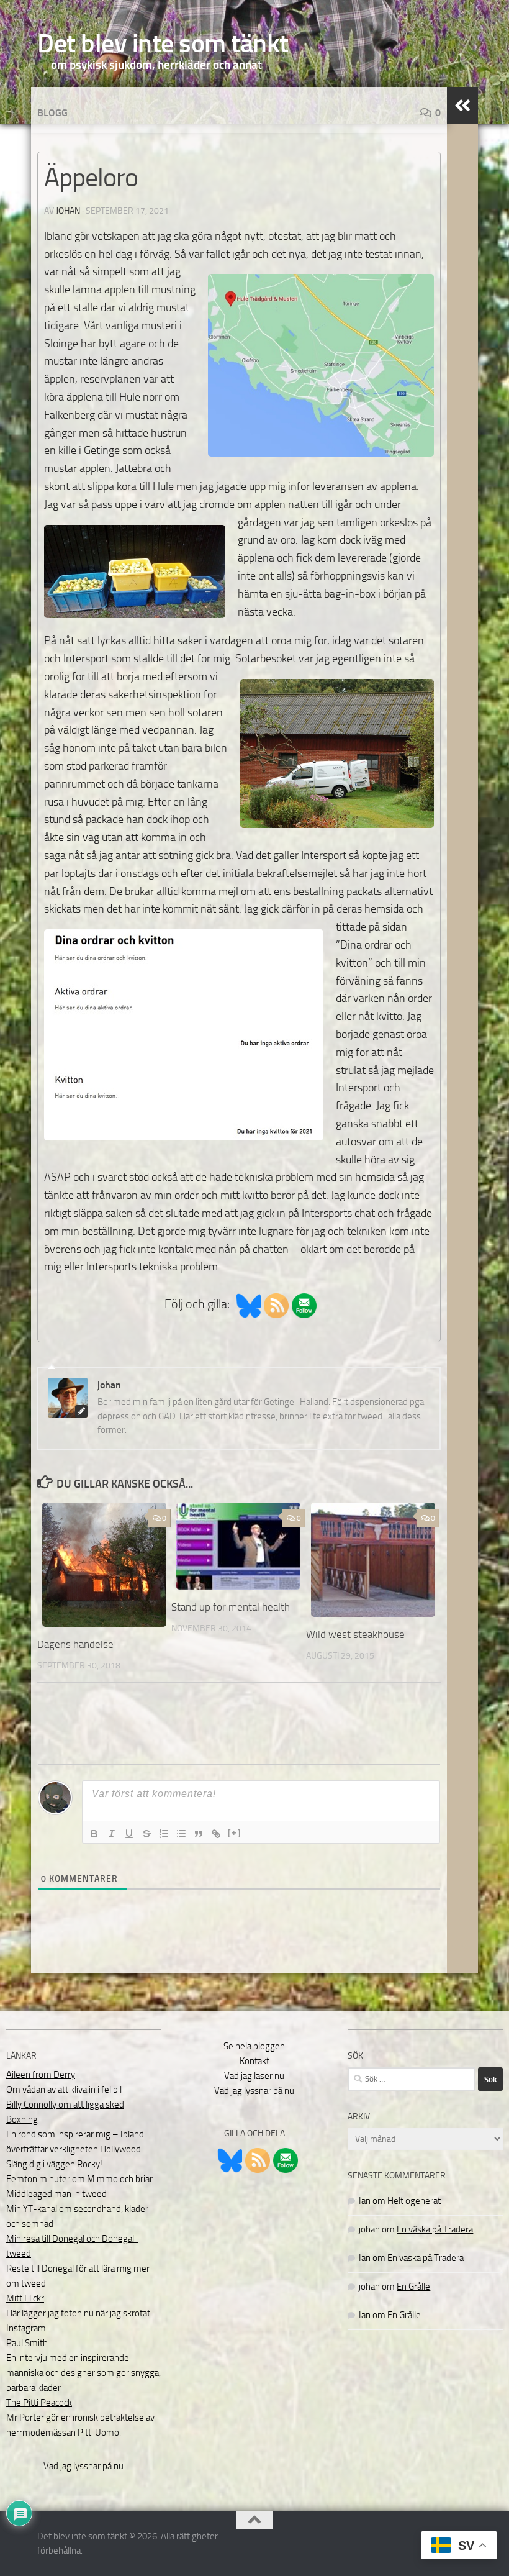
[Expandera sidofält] (462, 106)
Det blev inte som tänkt (163, 43)
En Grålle (413, 2287)
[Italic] (112, 1834)
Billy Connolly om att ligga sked (65, 2105)
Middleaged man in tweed (56, 2194)
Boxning (22, 2119)
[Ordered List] (164, 1834)
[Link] (216, 1834)
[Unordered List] (181, 1834)
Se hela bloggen (254, 2046)
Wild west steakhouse (355, 1634)
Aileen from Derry (41, 2075)
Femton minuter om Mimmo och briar (79, 2179)
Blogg (52, 113)
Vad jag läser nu (254, 2076)
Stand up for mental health (231, 1607)
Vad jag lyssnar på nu (83, 2466)
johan (68, 211)
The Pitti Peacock (39, 2403)
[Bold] (94, 1834)
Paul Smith (27, 2343)
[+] (235, 1833)
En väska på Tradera (435, 2229)
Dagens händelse (75, 1644)
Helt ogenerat (414, 2201)
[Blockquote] (199, 1834)
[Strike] (146, 1834)
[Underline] (129, 1834)
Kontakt (254, 2061)
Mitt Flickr (25, 2298)
